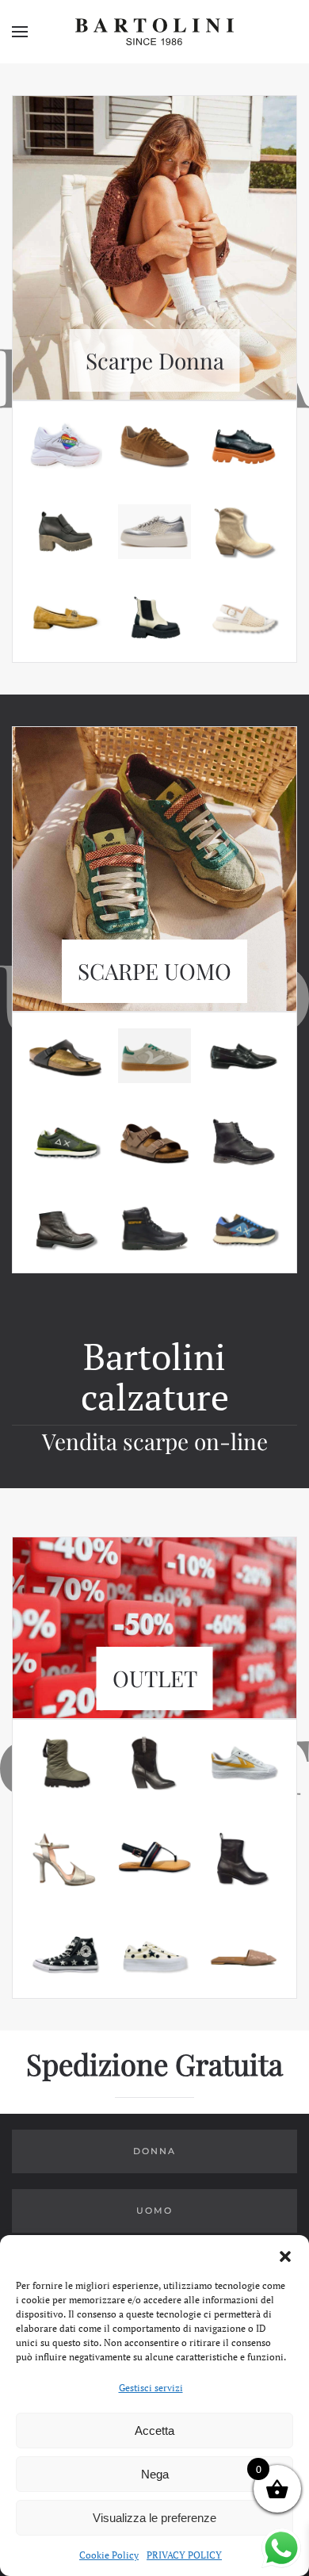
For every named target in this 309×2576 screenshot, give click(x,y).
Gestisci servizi (151, 2388)
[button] (285, 2255)
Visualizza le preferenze (154, 2518)
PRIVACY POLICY (184, 2555)
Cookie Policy (109, 2555)
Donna (154, 2151)
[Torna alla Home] (154, 32)
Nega (155, 2474)
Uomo (154, 2210)
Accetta (154, 2431)
